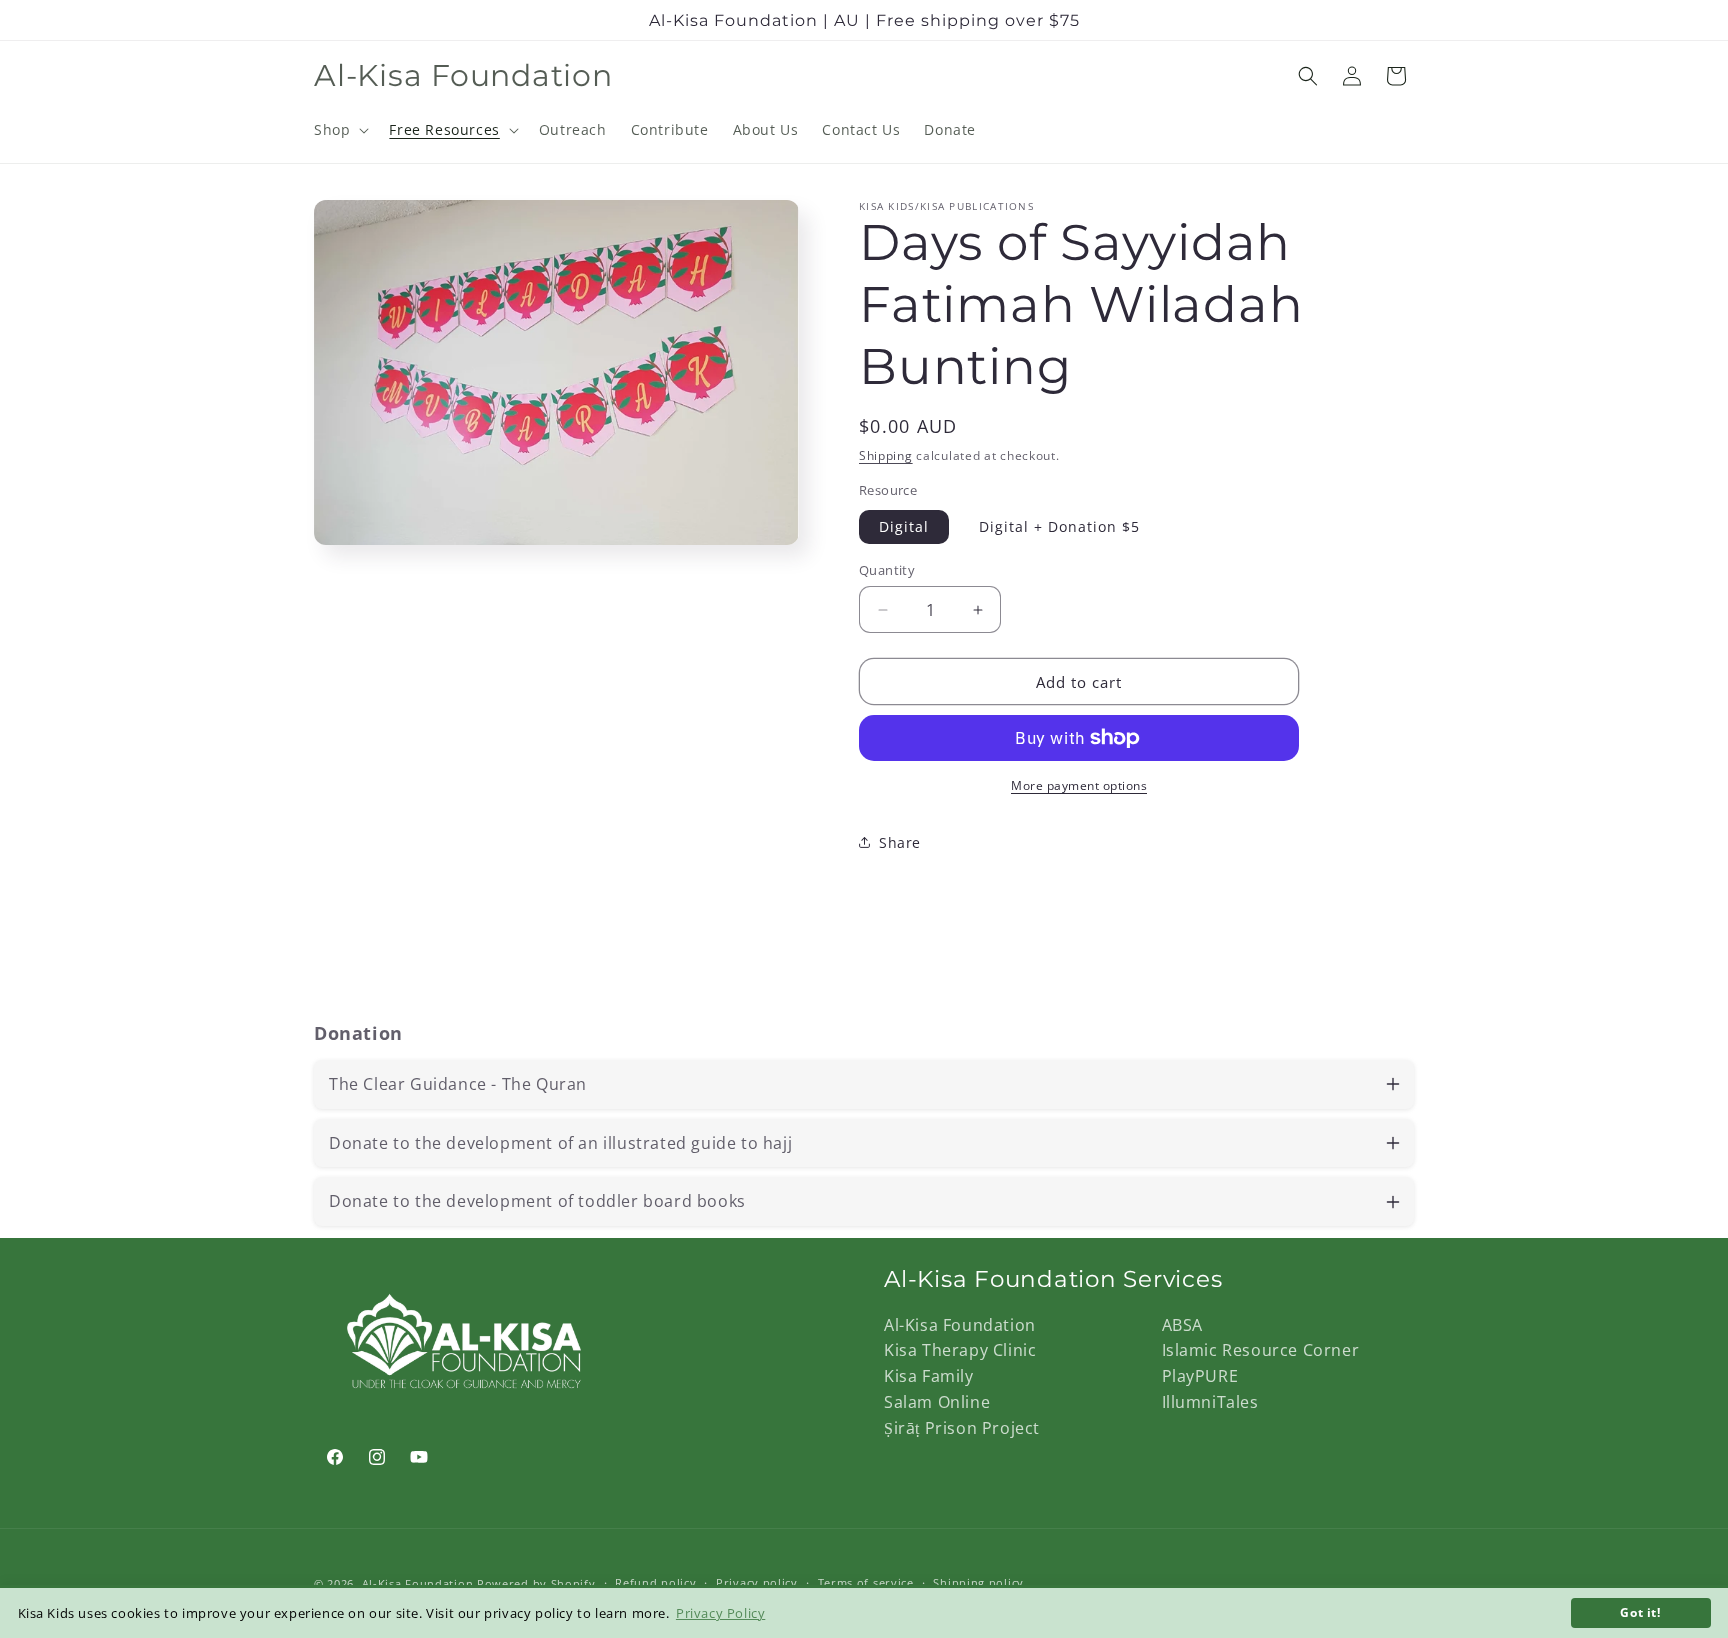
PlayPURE (1200, 1376)
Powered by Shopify (536, 1583)
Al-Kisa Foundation (960, 1325)
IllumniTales (1210, 1402)
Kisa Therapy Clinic (960, 1350)
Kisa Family (929, 1376)
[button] (339, 130)
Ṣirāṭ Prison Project (962, 1428)
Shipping (886, 455)
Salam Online (937, 1402)
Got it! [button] (1640, 1612)
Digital (904, 526)
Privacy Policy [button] (720, 1613)
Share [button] (900, 842)
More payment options (1079, 785)
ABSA (1182, 1325)
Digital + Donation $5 (1059, 526)
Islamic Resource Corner (1261, 1350)
